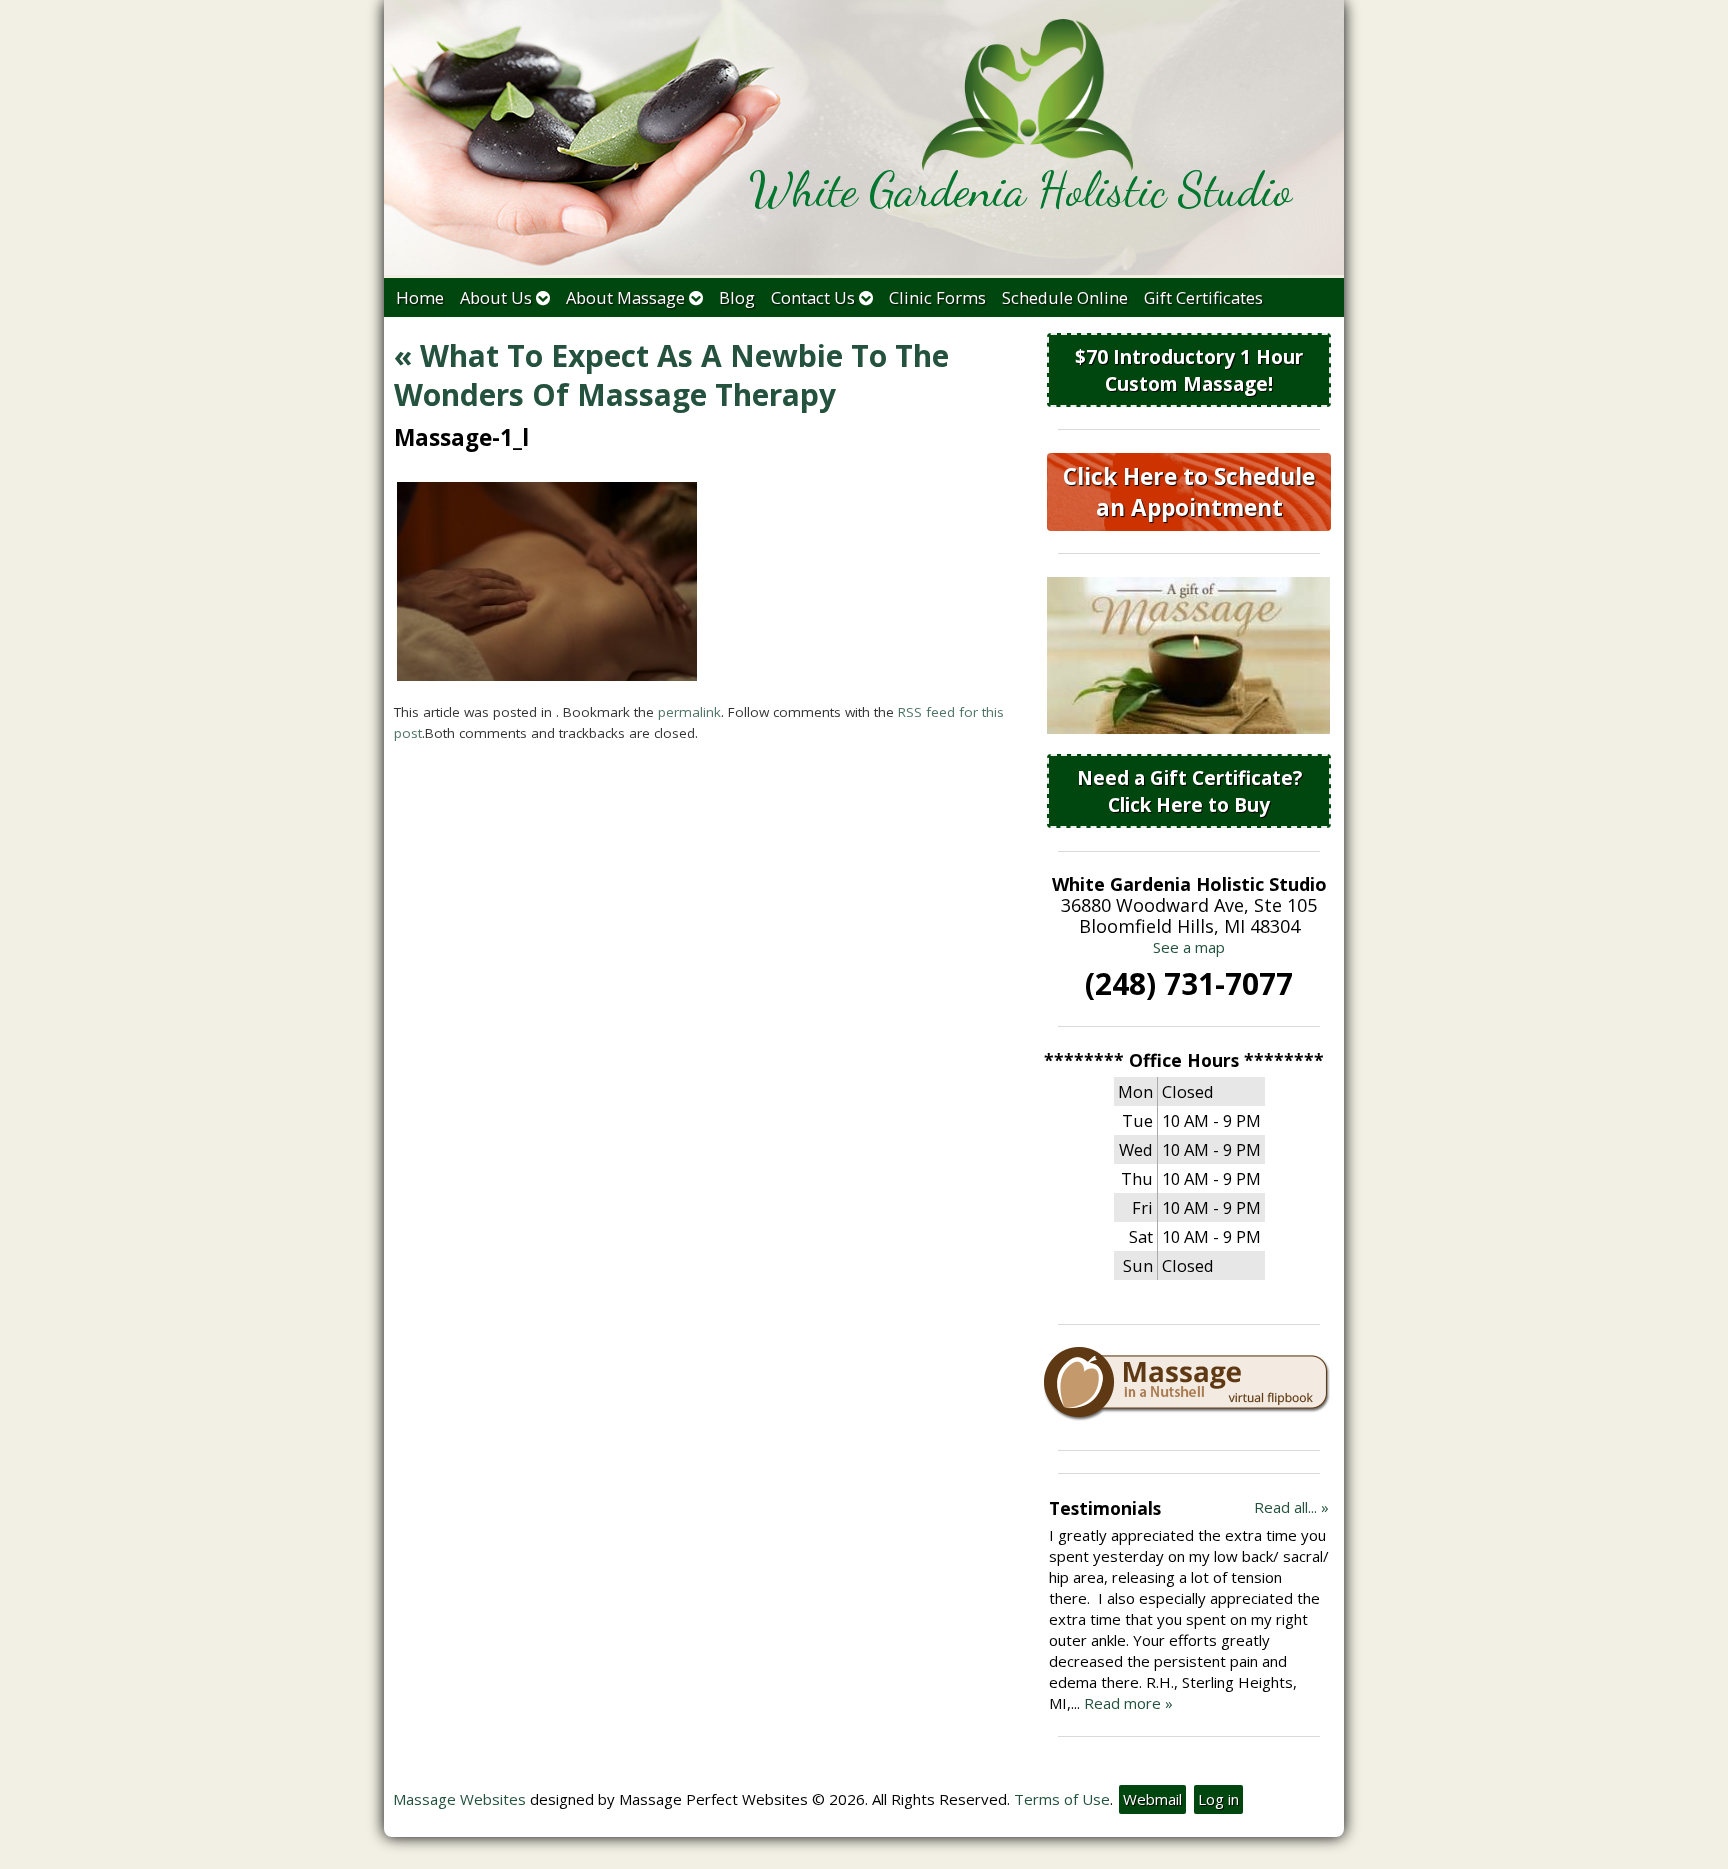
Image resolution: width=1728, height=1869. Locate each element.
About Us (496, 297)
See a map (1189, 947)
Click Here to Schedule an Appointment (1189, 492)
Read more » (1128, 1703)
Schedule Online (1065, 297)
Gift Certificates (1203, 297)
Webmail (1152, 1799)
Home (420, 297)
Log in (1218, 1799)
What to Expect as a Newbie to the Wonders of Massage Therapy (671, 375)
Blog (737, 297)
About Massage (625, 297)
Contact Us (813, 297)
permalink (689, 712)
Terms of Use (1062, 1799)
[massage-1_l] (547, 675)
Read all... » (1291, 1507)
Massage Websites (459, 1799)
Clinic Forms (937, 297)
